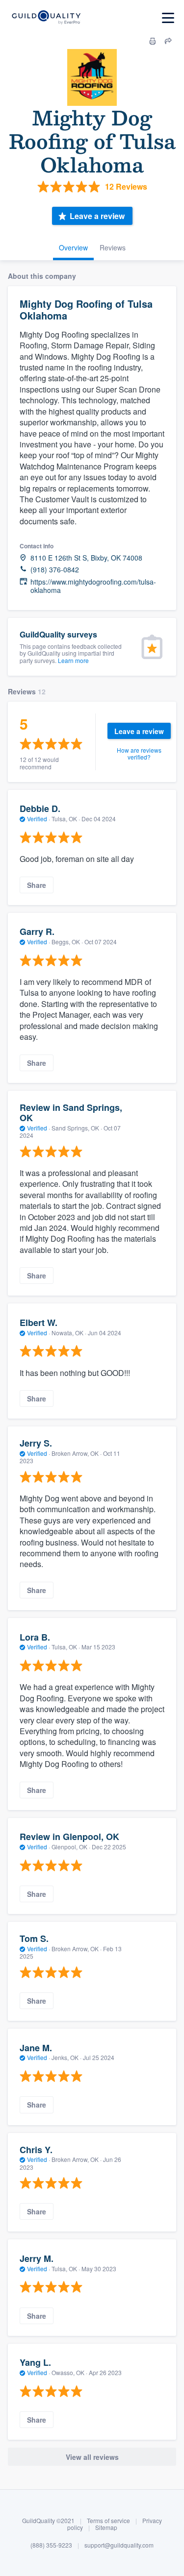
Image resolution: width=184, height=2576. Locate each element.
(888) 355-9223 (51, 2545)
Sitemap (106, 2527)
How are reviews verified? (139, 753)
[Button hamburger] (168, 18)
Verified (37, 819)
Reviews (113, 247)
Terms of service (108, 2520)
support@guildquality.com (119, 2545)
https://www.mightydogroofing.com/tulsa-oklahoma (93, 586)
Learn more (73, 660)
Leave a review (97, 216)
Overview (73, 247)
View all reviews (92, 2457)
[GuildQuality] (46, 18)
